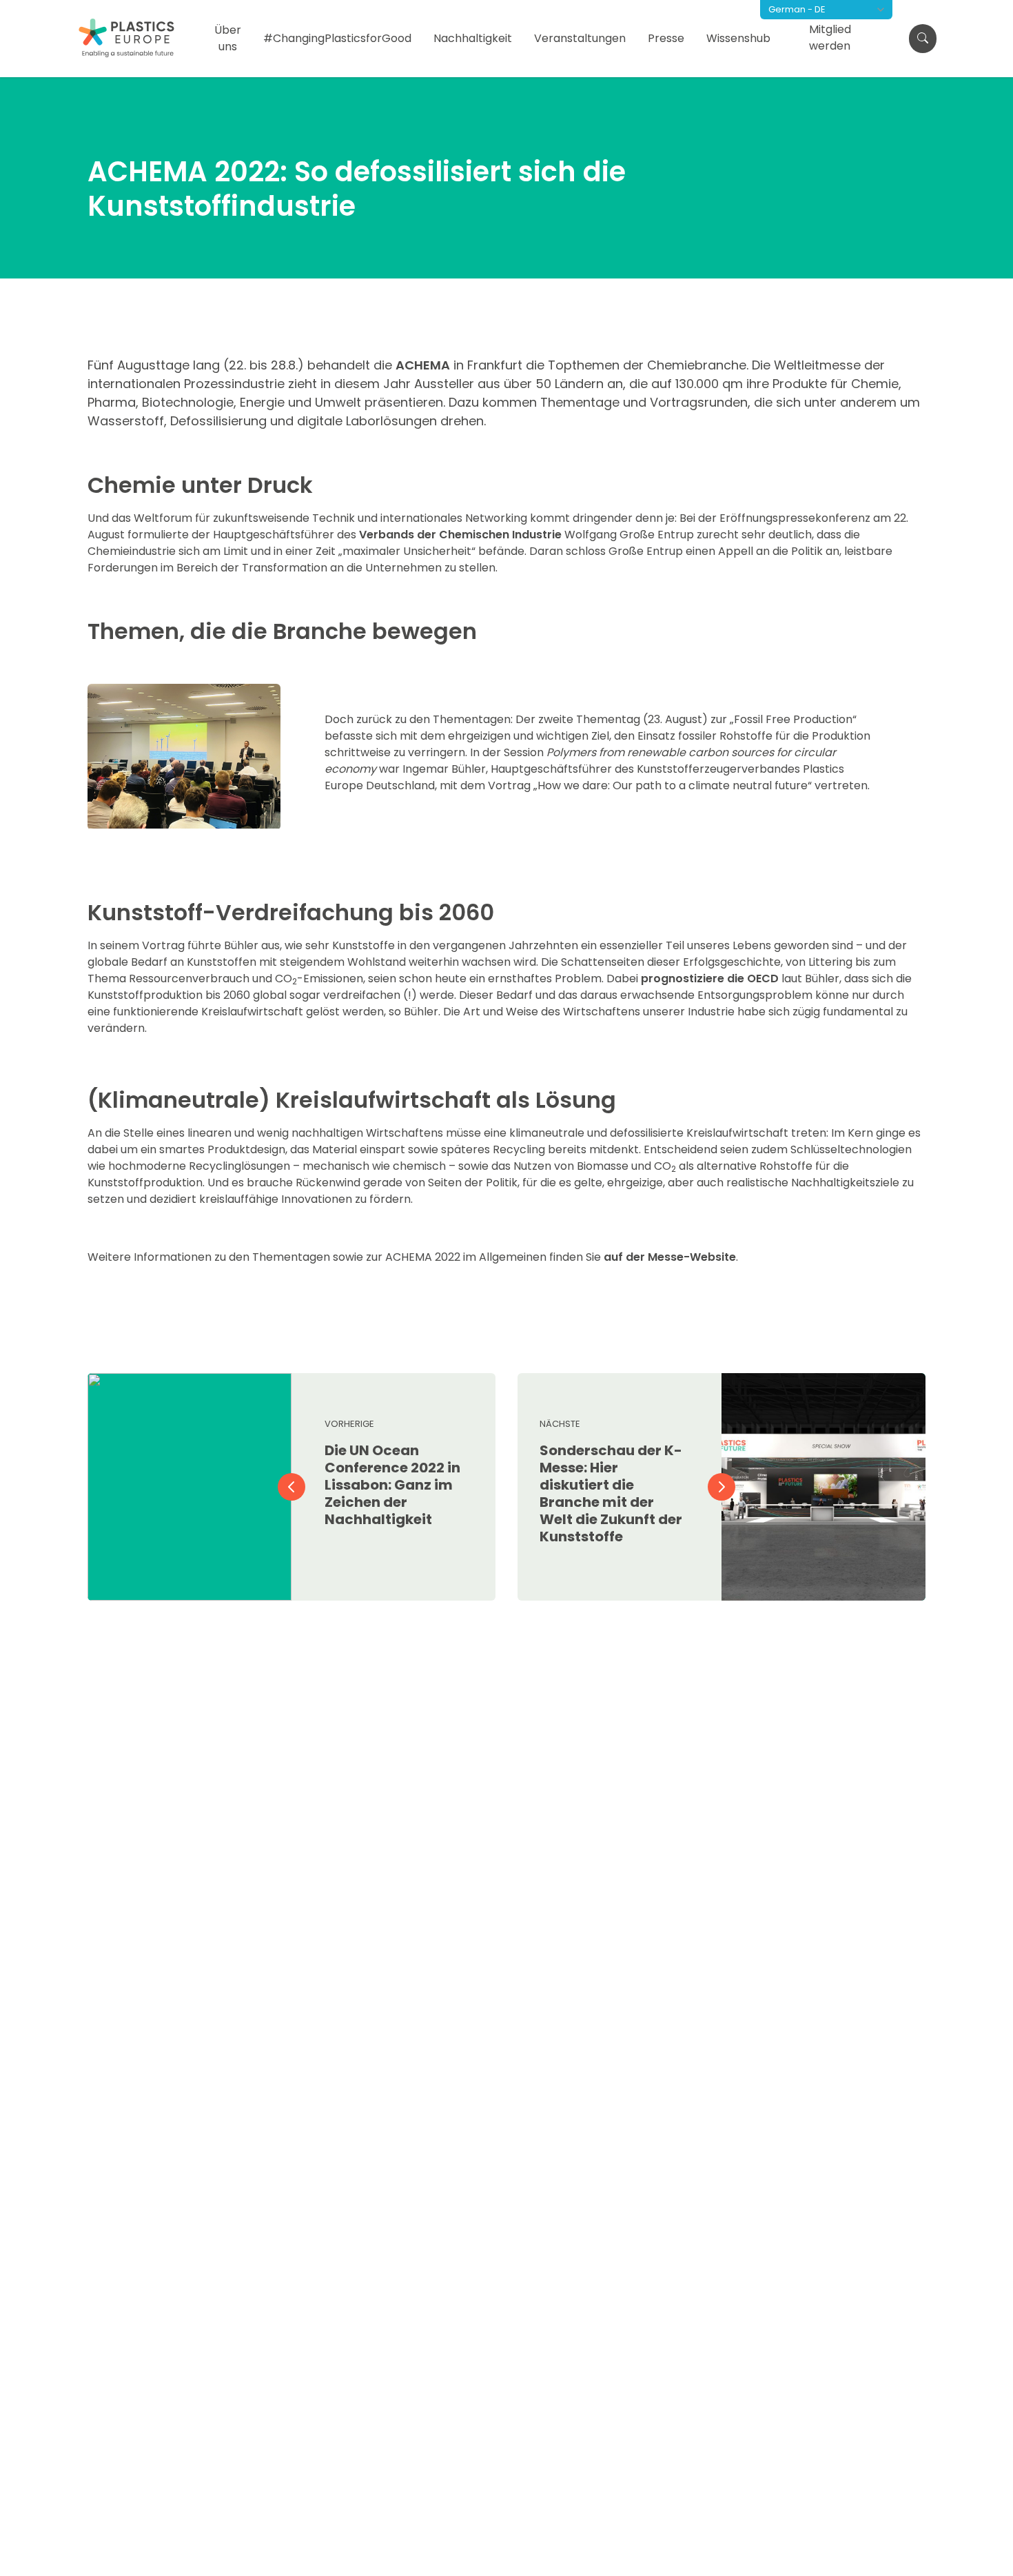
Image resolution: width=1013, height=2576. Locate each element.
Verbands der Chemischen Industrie (460, 535)
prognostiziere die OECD (710, 978)
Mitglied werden (830, 38)
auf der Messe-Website (668, 1257)
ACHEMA (423, 365)
